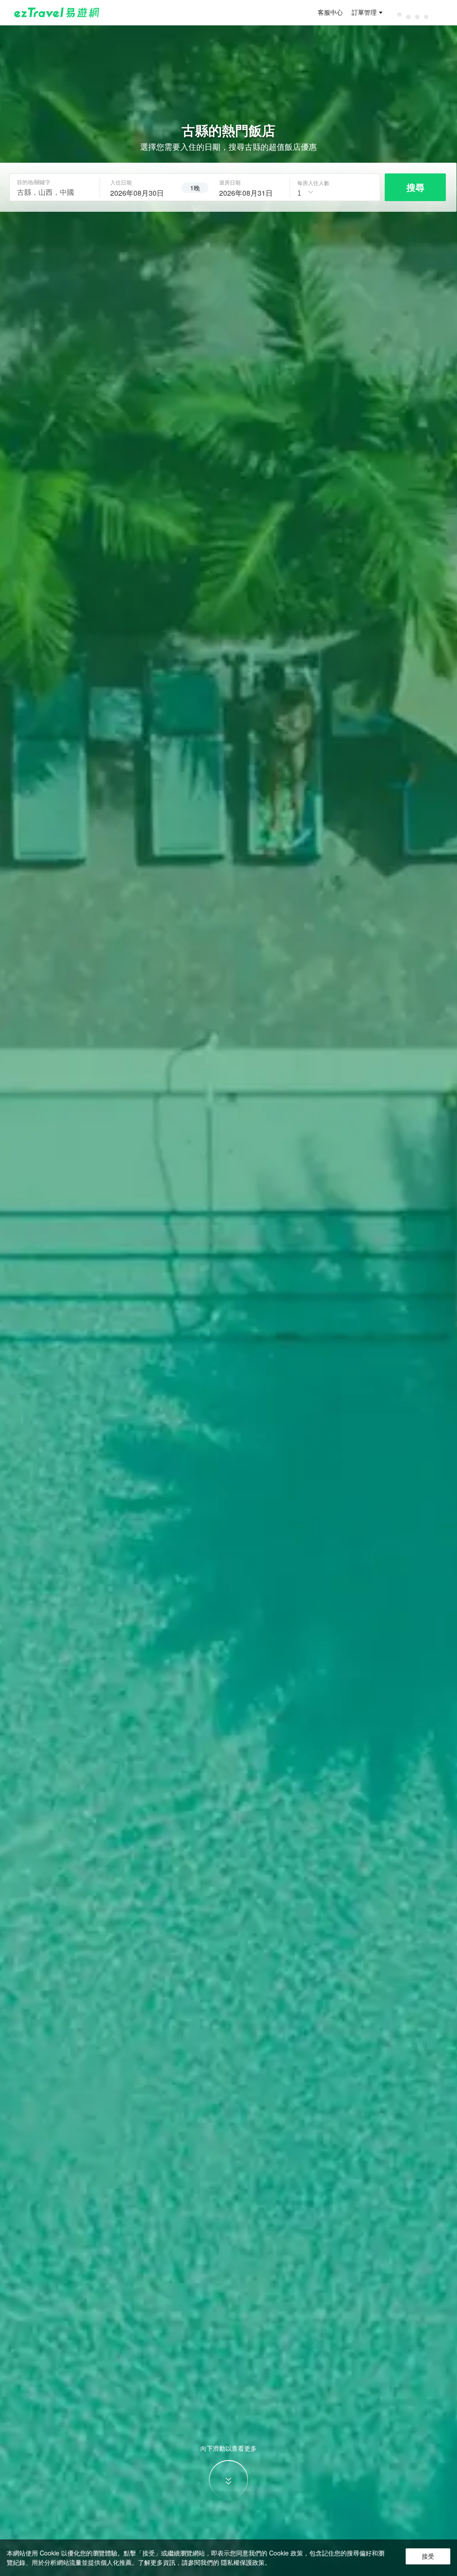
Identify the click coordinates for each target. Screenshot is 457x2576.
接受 (428, 2556)
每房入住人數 (313, 183)
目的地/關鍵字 (34, 182)
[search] (141, 192)
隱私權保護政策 (243, 2562)
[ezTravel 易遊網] (57, 12)
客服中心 (330, 12)
